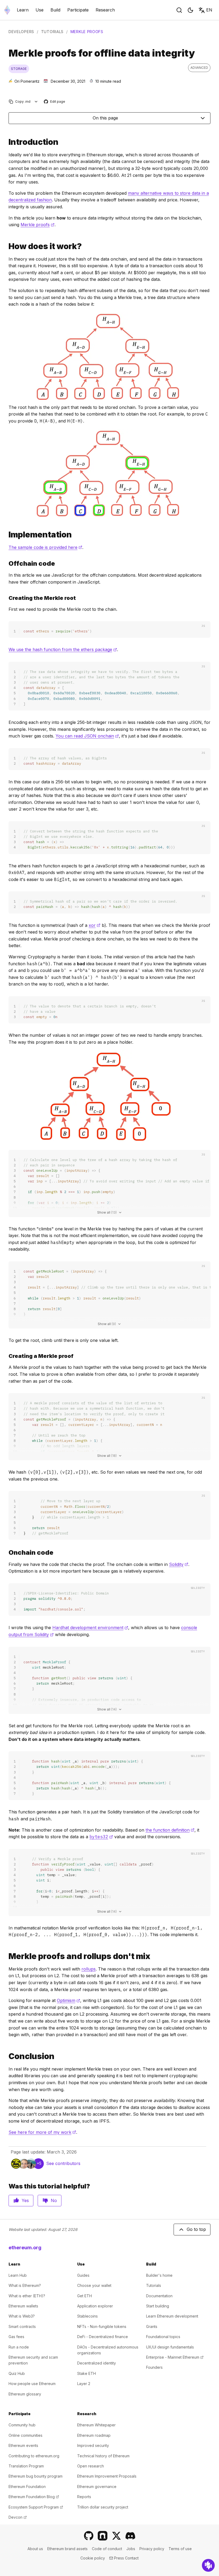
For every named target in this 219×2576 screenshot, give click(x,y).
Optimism (69, 2000)
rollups (89, 1969)
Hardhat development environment (90, 1628)
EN (209, 10)
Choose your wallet (94, 2285)
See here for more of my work (42, 2132)
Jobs (131, 2549)
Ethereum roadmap (94, 2435)
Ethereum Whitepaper (96, 2425)
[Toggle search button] (179, 10)
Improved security (93, 2445)
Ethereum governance (97, 2487)
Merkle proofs (38, 225)
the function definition (170, 1830)
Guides (83, 2275)
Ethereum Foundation (27, 2487)
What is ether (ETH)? (27, 2296)
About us (35, 2549)
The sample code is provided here (45, 547)
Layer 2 (84, 2384)
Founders (154, 2367)
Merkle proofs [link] (87, 32)
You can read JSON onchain (87, 736)
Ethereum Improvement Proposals (107, 2476)
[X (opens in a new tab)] (116, 2536)
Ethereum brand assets (67, 2549)
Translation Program (26, 2466)
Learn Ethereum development (172, 2316)
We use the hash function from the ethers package (63, 649)
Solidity (179, 1564)
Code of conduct (107, 2549)
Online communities (26, 2435)
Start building (158, 2306)
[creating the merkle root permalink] (6, 598)
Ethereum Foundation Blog (34, 2497)
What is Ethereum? (25, 2285)
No (54, 2200)
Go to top (196, 2229)
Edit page (55, 102)
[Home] (7, 10)
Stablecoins (87, 2316)
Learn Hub (18, 2275)
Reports (84, 2497)
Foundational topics (163, 2337)
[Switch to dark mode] (190, 10)
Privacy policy (152, 2549)
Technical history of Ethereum (103, 2456)
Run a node (19, 2347)
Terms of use (180, 2549)
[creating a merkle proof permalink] (6, 1356)
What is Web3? (22, 2316)
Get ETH (85, 2296)
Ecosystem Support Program (36, 2507)
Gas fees (16, 2337)
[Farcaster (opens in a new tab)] (103, 2536)
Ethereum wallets (23, 2306)
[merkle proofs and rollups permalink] (6, 1956)
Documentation (159, 2296)
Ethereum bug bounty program (36, 2476)
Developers (21, 32)
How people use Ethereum (32, 2384)
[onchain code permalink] (6, 1552)
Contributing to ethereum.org (34, 2456)
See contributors (63, 2163)
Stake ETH (87, 2373)
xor (95, 925)
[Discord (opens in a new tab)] (130, 2536)
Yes (25, 2200)
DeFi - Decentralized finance (103, 2337)
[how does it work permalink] (6, 246)
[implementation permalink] (6, 535)
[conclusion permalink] (6, 2056)
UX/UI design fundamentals (170, 2347)
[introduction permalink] (6, 142)
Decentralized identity (97, 2363)
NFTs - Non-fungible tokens (102, 2326)
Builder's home (159, 2275)
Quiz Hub (17, 2373)
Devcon (18, 2517)
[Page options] (36, 101)
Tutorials (52, 32)
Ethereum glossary (25, 2394)
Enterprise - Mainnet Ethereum (175, 2357)
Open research (91, 2466)
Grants (152, 2326)
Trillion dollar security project (103, 2507)
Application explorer (95, 2306)
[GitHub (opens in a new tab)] (89, 2536)
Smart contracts (22, 2326)
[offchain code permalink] (6, 563)
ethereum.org (25, 2248)
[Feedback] (208, 2565)
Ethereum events (23, 2445)
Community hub (22, 2425)
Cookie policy (93, 2558)
